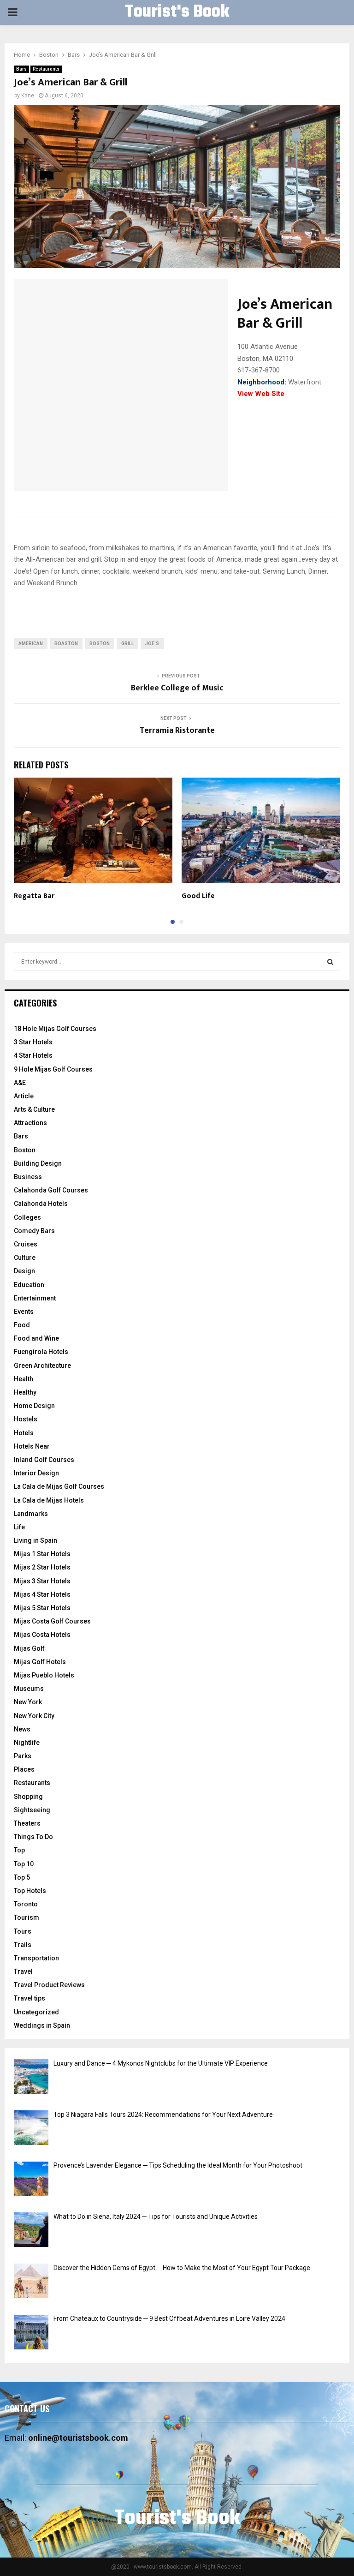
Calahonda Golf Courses (51, 1190)
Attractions (30, 1123)
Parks (23, 1756)
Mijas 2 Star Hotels (42, 1567)
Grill (127, 644)
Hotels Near (32, 1446)
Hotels (24, 1433)
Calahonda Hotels (41, 1204)
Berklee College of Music (177, 688)
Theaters (27, 1823)
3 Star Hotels (33, 1042)
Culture (25, 1258)
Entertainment (35, 1298)
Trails (23, 1945)
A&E (20, 1083)
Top (19, 1850)
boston (100, 644)
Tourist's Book (177, 12)
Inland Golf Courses (44, 1460)
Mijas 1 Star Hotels (42, 1554)
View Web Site (261, 394)
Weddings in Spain (42, 2025)
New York (28, 1702)
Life (19, 1527)
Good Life (198, 896)
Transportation (36, 1958)
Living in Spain (35, 1540)
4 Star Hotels (33, 1055)
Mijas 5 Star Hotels (42, 1608)
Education (29, 1285)
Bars (21, 69)
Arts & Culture (34, 1109)
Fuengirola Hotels (41, 1352)
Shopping (28, 1797)
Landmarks (31, 1514)
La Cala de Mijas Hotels (49, 1500)
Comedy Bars (34, 1231)
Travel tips (29, 1998)
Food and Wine (36, 1338)
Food (22, 1325)
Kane (28, 96)
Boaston (66, 644)
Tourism (27, 1917)
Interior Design (36, 1473)
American (31, 644)
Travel (23, 1971)
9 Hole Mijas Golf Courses (53, 1069)
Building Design (38, 1163)
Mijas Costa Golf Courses (52, 1621)
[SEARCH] (330, 962)
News (22, 1729)
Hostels (26, 1419)
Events (24, 1312)
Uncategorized (36, 2012)
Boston (25, 1150)
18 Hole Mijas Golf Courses (55, 1029)
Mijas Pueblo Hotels (44, 1675)
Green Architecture (42, 1366)
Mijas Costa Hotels (42, 1635)
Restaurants (46, 69)
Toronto (26, 1904)
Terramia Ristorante (177, 731)
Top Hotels (30, 1891)
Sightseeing (32, 1810)
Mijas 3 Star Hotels (42, 1581)
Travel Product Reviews (49, 1985)
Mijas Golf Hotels (40, 1662)
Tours (23, 1931)
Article (24, 1096)
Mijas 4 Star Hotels (42, 1594)
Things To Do (33, 1837)
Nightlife (27, 1743)
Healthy (25, 1392)
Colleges (27, 1217)
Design (24, 1271)
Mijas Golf (29, 1648)
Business (28, 1177)
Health (24, 1379)
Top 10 (24, 1864)
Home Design (34, 1406)
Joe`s (152, 644)
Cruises (26, 1244)
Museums (29, 1689)
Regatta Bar (34, 896)
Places (24, 1769)
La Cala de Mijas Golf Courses (59, 1486)
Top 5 (22, 1877)
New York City (34, 1716)
